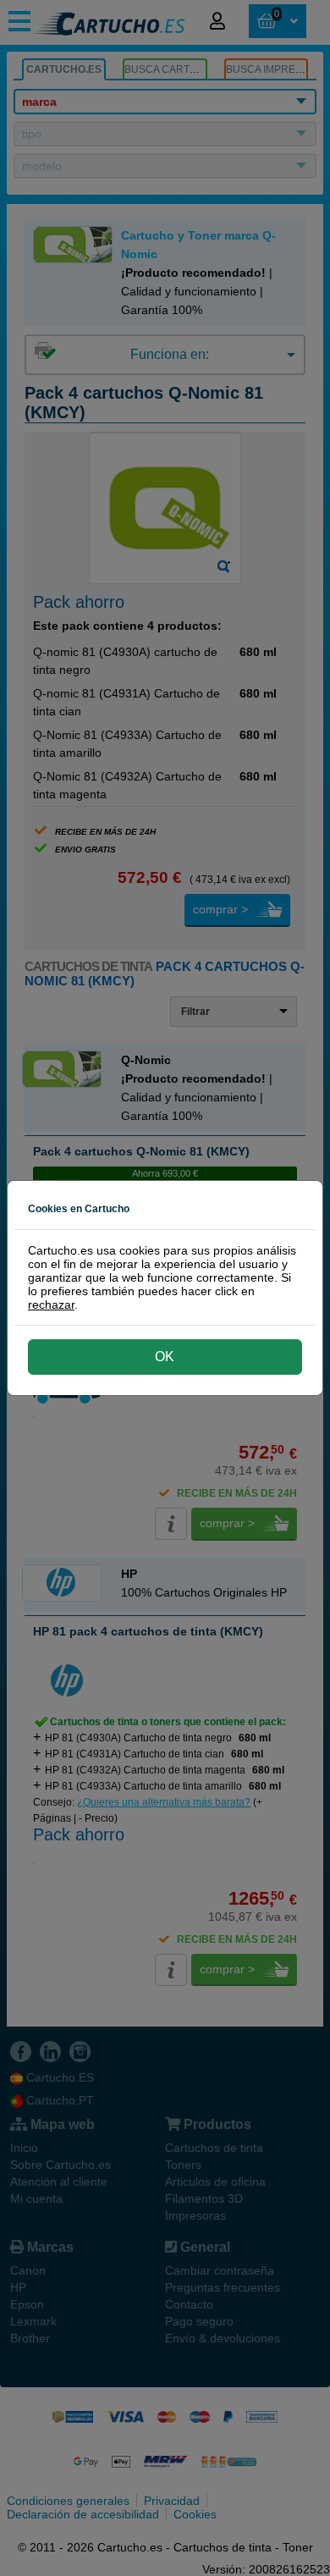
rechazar (51, 1305)
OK (165, 1357)
